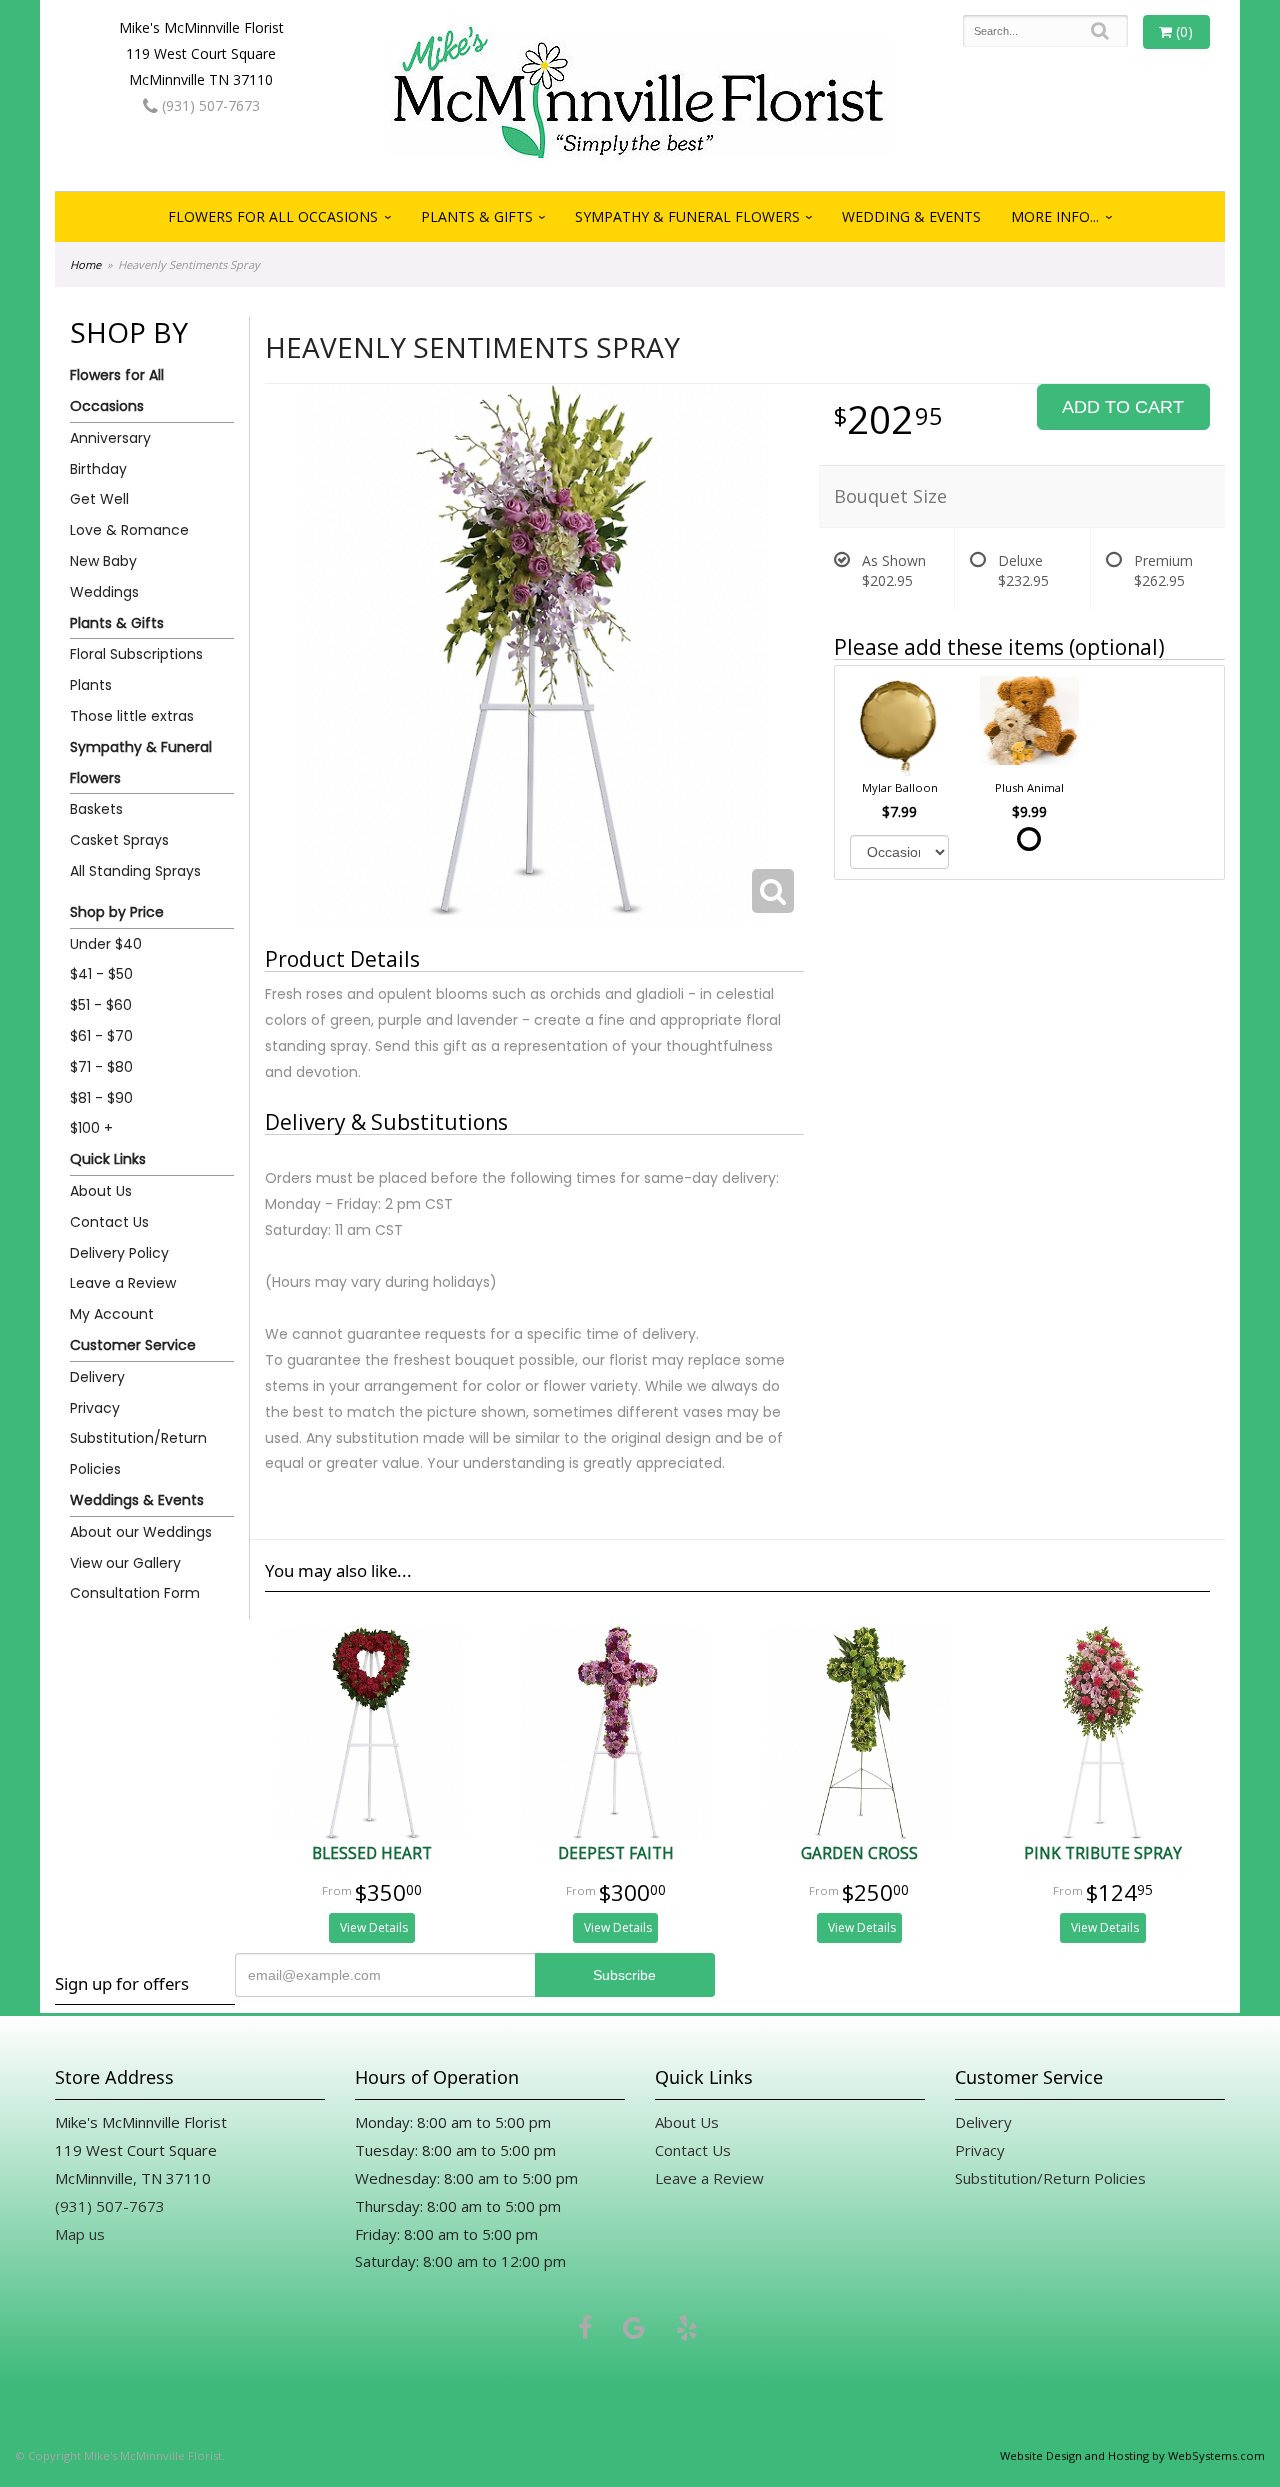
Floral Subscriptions (136, 654)
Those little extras (132, 716)
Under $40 (106, 944)
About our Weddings (141, 1532)
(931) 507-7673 (209, 105)
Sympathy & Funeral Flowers (687, 216)
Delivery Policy (119, 1253)
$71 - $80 (101, 1067)
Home (85, 264)
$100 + (91, 1128)
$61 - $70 (101, 1036)
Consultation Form (135, 1593)
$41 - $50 (101, 974)
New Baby (103, 561)
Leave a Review (123, 1283)
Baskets (96, 809)
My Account (112, 1314)
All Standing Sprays (135, 871)
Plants (91, 685)
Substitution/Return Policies (138, 1453)
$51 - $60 (101, 1005)
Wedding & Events (911, 216)
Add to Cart (1123, 407)
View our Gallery (125, 1563)
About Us (101, 1191)
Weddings (104, 592)
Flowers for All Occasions (273, 216)
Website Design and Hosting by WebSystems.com (1132, 2455)
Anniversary (110, 438)
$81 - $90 (101, 1098)
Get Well (99, 499)
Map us (80, 2234)
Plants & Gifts (477, 216)
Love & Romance (129, 530)
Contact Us (109, 1222)
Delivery (97, 1377)
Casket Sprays (119, 840)
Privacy (95, 1408)
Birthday (98, 469)
